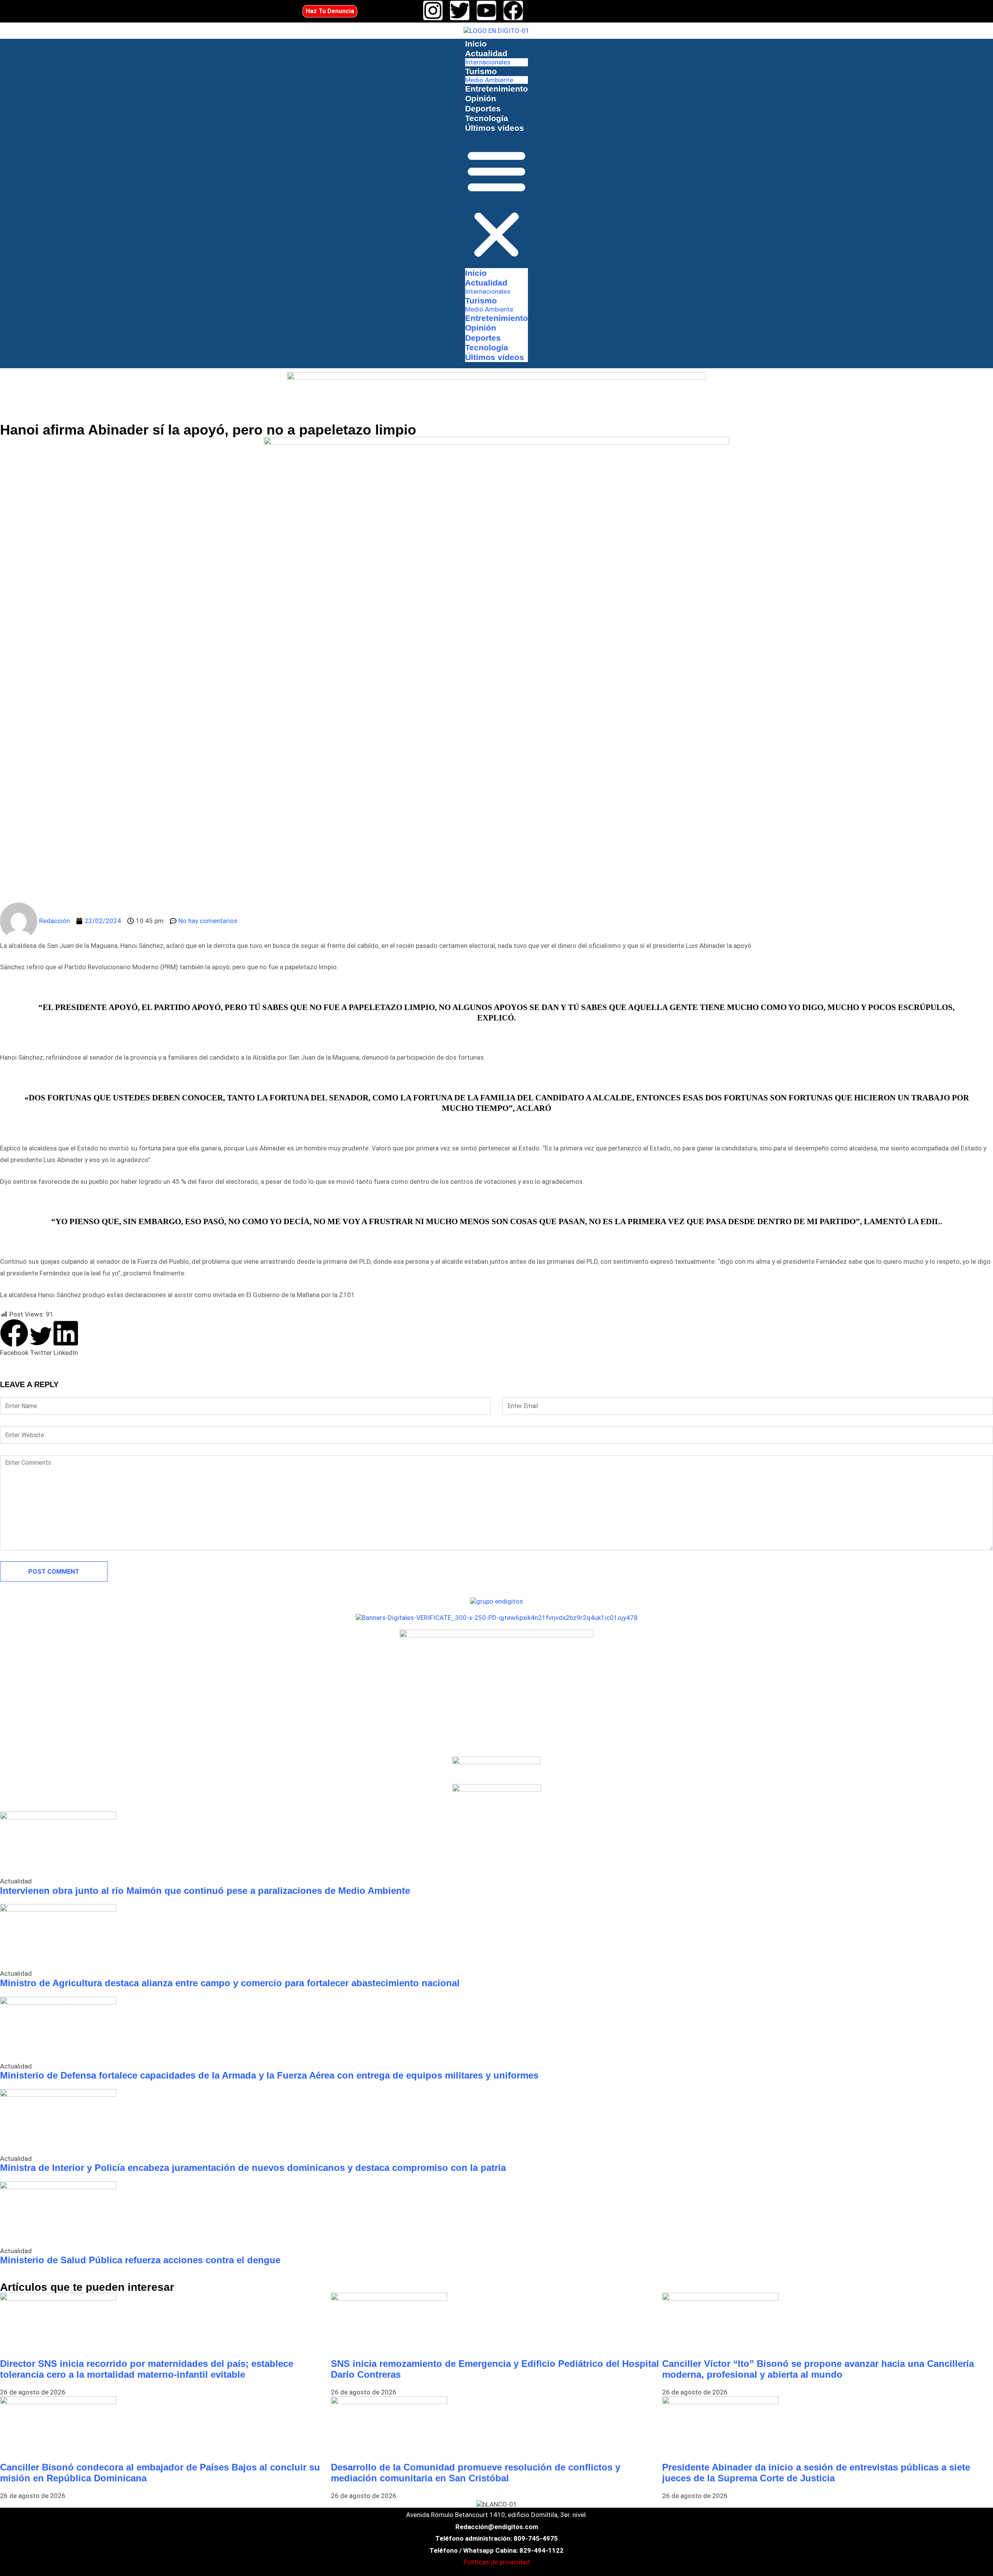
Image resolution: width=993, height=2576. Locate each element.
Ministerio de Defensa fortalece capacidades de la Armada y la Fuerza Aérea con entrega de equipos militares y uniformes (269, 2075)
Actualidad (486, 53)
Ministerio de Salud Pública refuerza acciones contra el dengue (140, 2260)
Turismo (481, 71)
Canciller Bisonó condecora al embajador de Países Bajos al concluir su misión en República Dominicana (160, 2473)
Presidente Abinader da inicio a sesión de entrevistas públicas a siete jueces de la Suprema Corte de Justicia (816, 2473)
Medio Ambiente (489, 80)
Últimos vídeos (495, 128)
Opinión (481, 98)
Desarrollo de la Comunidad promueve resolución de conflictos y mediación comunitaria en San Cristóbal (476, 2473)
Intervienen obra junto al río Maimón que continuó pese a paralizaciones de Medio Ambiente (205, 1891)
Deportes (483, 108)
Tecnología (487, 118)
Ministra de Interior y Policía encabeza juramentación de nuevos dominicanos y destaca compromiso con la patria (253, 2168)
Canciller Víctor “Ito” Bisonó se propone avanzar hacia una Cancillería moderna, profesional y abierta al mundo (818, 2369)
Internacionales (488, 62)
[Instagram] (433, 10)
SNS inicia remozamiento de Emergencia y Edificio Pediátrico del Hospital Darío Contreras (495, 2369)
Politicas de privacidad (497, 2562)
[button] (496, 204)
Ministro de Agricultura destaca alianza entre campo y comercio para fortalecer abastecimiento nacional (230, 1983)
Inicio (476, 44)
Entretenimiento (496, 89)
